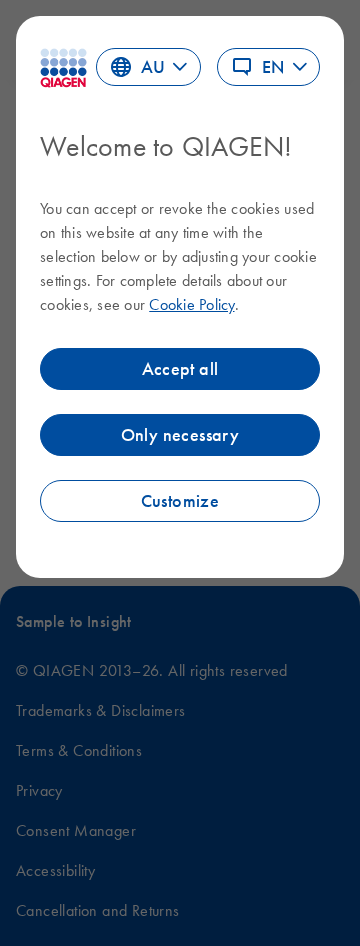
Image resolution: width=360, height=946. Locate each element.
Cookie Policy (191, 304)
